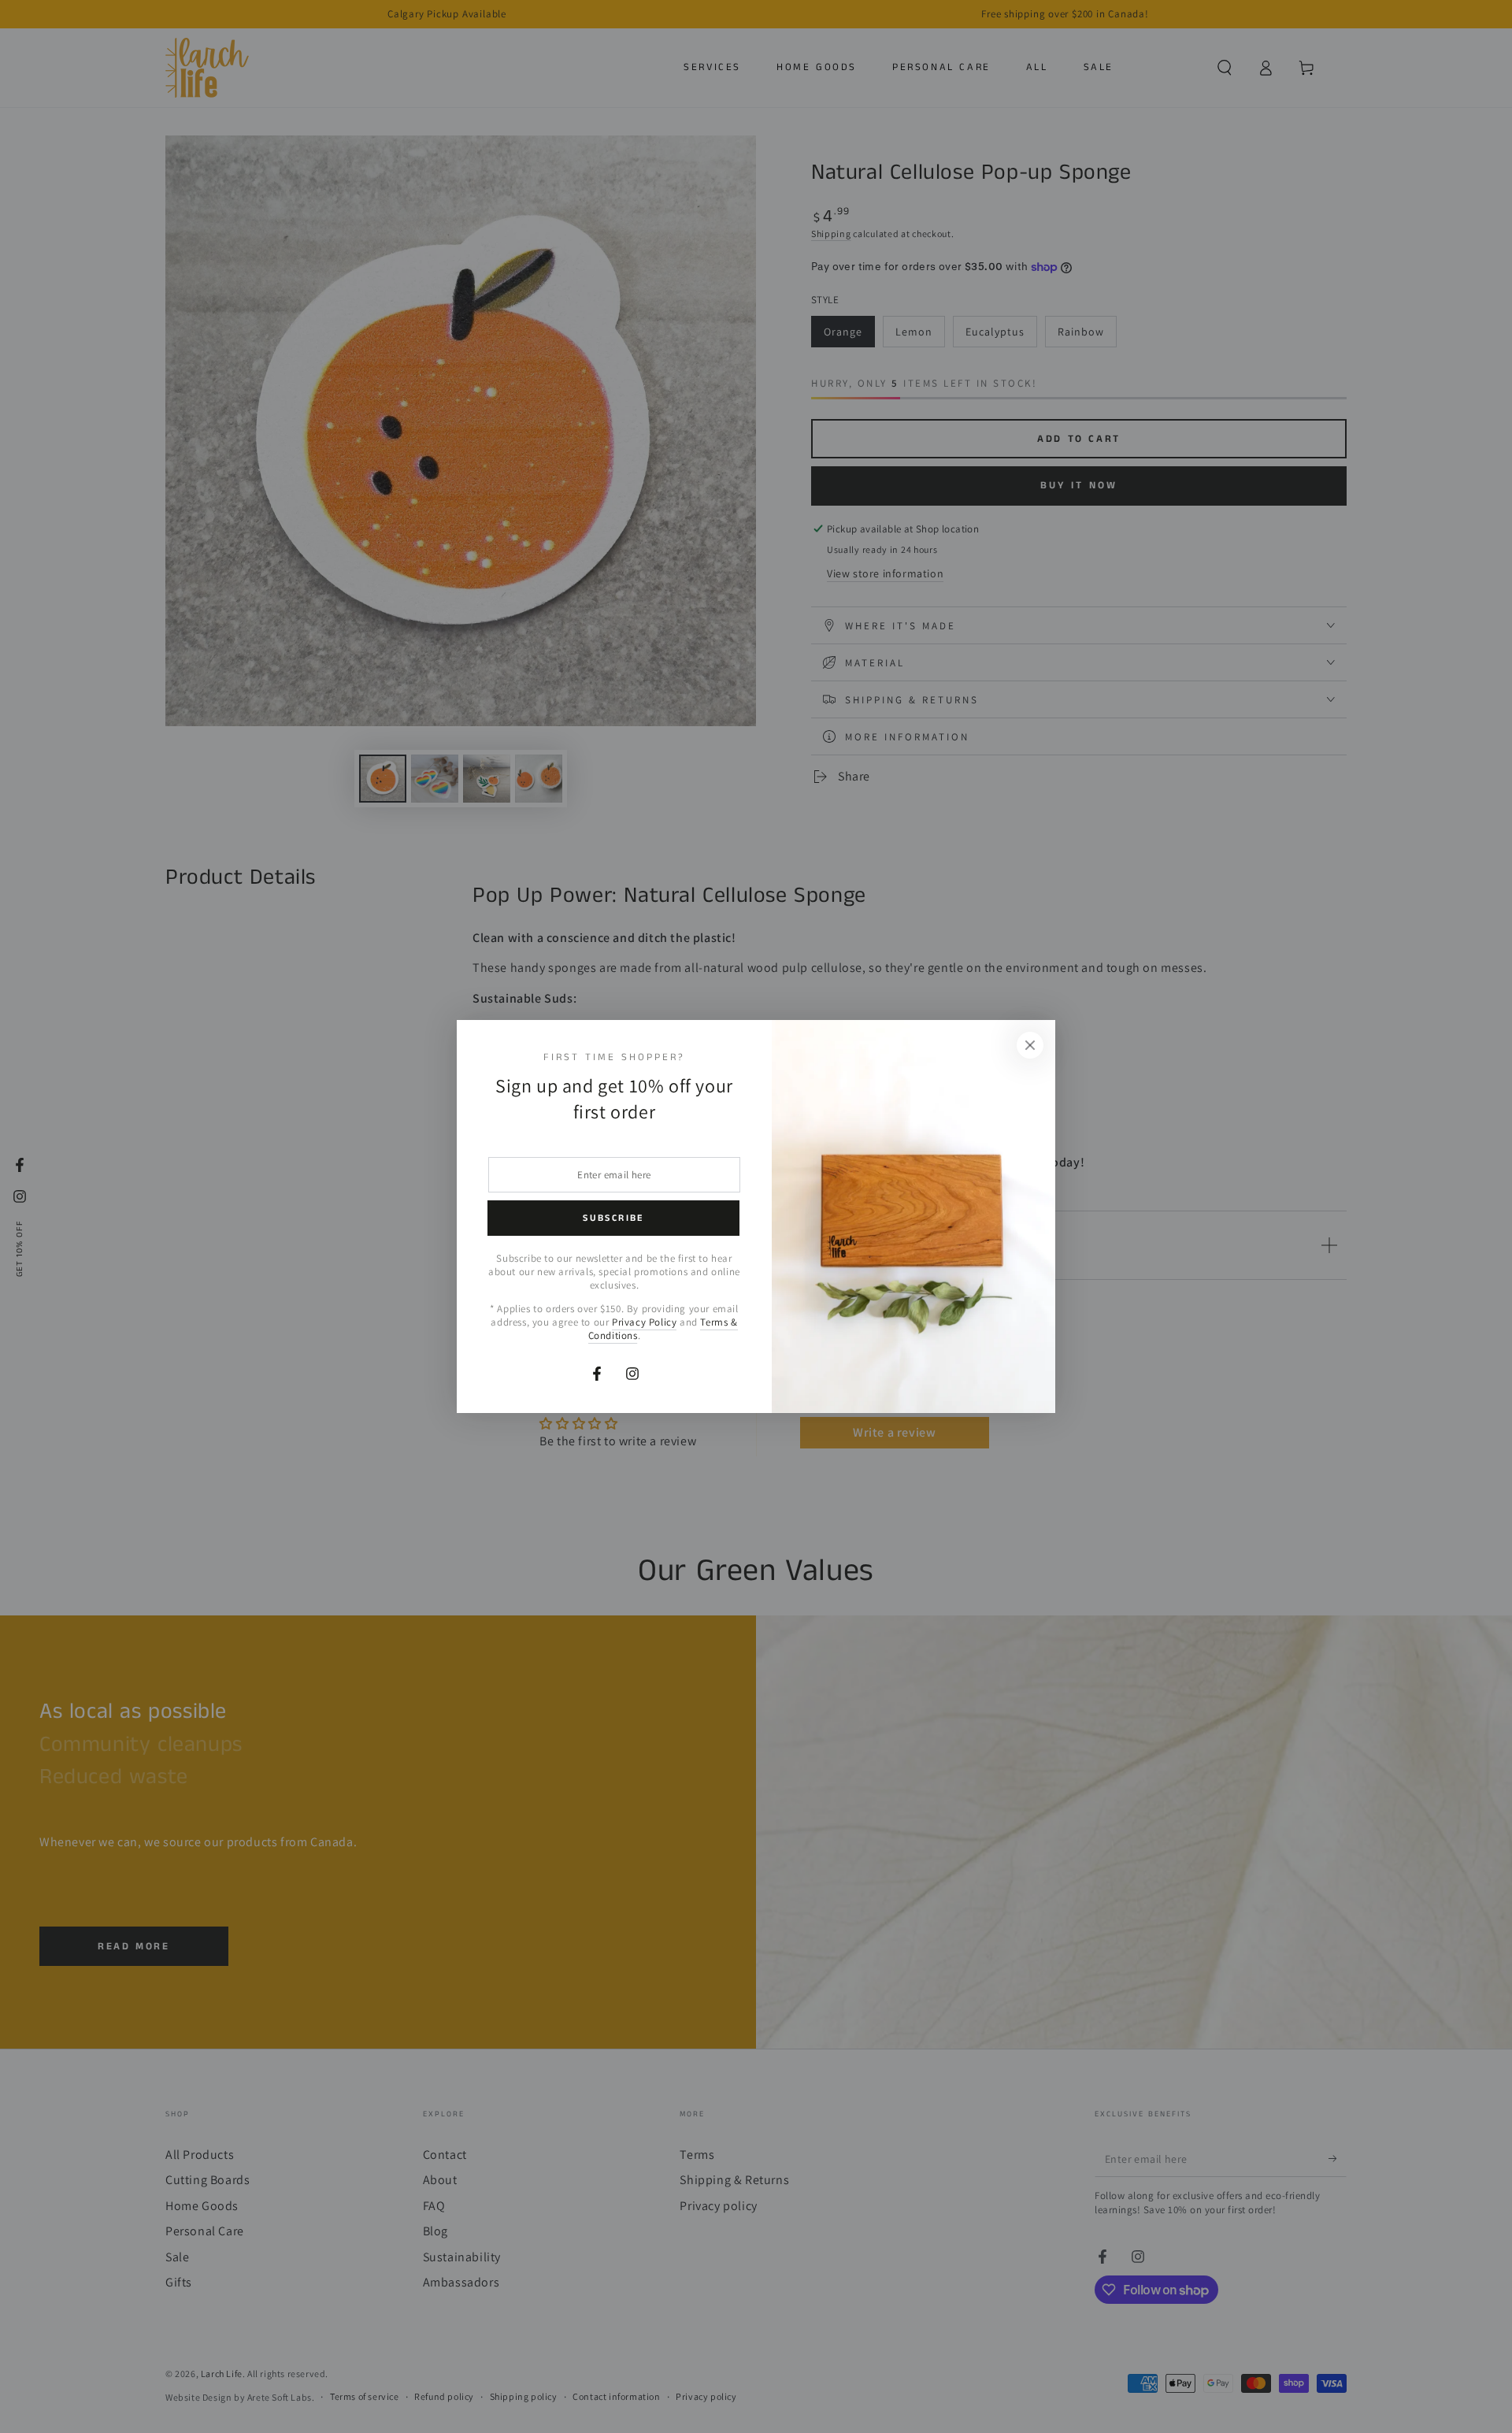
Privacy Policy (644, 1322)
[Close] (1030, 1045)
